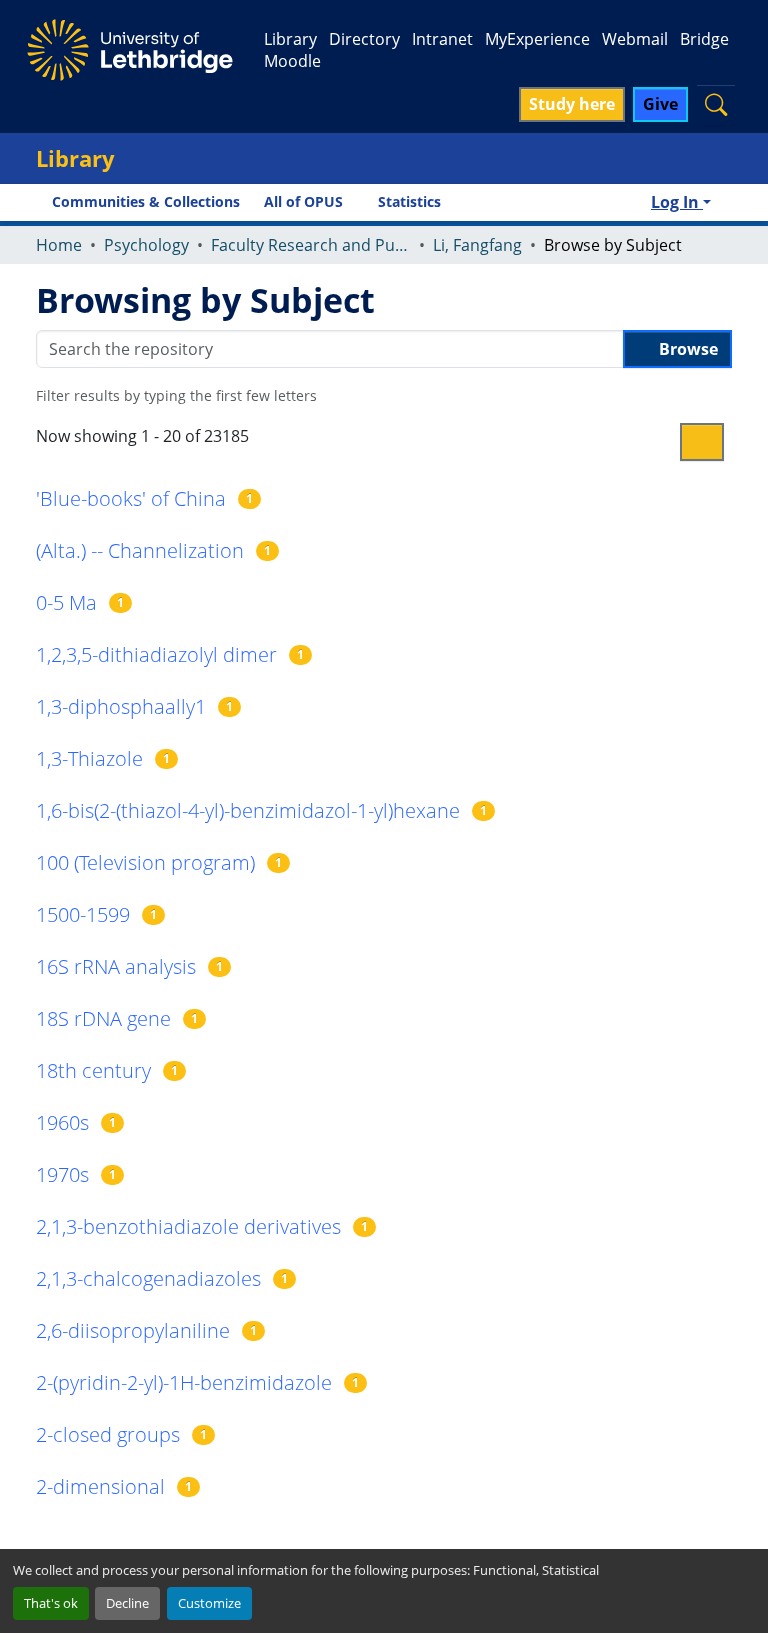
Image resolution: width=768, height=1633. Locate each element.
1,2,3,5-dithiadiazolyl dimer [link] (156, 654)
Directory (364, 39)
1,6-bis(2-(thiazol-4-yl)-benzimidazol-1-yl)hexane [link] (248, 810)
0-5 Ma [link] (66, 602)
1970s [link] (62, 1174)
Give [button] (660, 104)
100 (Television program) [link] (145, 862)
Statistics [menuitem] (409, 201)
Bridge (704, 39)
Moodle (292, 61)
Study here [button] (572, 104)
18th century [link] (93, 1070)
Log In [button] (677, 202)
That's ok (51, 1603)
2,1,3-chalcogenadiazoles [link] (148, 1278)
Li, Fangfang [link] (477, 245)
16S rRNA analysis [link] (116, 966)
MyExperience (537, 39)
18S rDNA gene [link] (103, 1018)
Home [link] (59, 245)
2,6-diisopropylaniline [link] (133, 1330)
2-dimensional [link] (100, 1486)
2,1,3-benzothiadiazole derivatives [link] (188, 1226)
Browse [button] (686, 349)
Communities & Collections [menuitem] (146, 201)
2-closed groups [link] (108, 1434)
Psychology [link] (146, 245)
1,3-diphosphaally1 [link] (121, 706)
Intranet (442, 39)
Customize (209, 1603)
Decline (127, 1603)
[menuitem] (309, 202)
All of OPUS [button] (303, 201)
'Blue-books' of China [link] (131, 498)
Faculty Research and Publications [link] (311, 245)
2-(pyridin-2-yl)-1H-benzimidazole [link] (184, 1382)
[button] (716, 104)
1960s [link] (62, 1122)
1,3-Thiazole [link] (89, 758)
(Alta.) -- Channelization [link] (140, 550)
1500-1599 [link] (83, 914)
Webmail (635, 39)
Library (290, 39)
